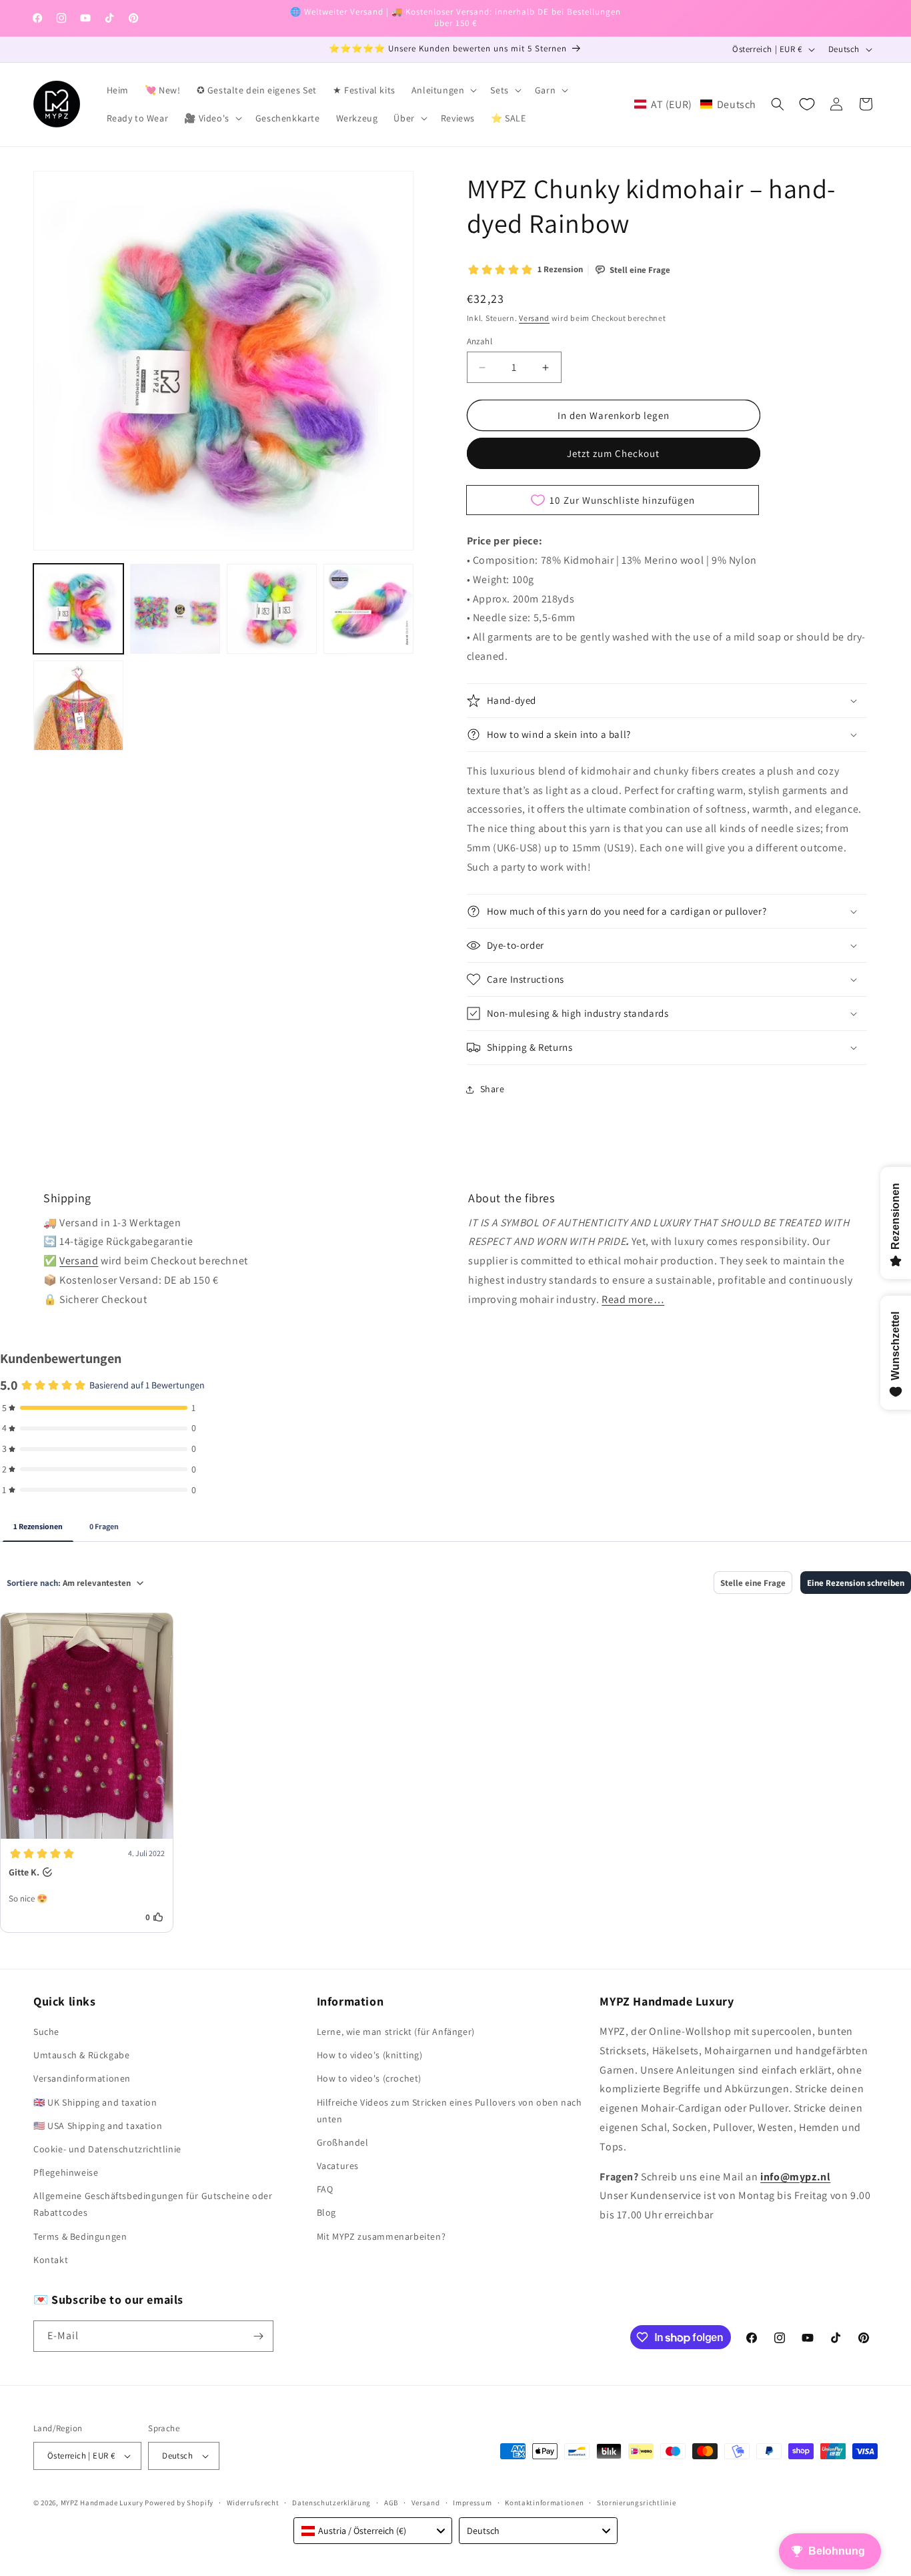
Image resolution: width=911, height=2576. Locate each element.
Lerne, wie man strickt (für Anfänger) (396, 2032)
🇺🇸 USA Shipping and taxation (98, 2126)
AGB (391, 2503)
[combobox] (373, 2531)
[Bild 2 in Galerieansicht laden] (175, 609)
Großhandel (343, 2142)
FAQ (325, 2189)
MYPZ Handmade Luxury (102, 2503)
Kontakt (51, 2260)
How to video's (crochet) (369, 2078)
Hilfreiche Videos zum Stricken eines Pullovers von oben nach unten (449, 2111)
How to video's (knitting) (370, 2055)
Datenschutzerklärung (331, 2503)
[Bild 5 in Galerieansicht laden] (78, 706)
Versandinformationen (82, 2078)
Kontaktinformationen (544, 2503)
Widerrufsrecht (253, 2503)
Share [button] (493, 1089)
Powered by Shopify (179, 2503)
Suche (46, 2032)
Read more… (633, 1299)
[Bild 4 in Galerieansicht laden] (368, 609)
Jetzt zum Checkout (613, 453)
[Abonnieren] (258, 2336)
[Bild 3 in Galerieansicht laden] (272, 609)
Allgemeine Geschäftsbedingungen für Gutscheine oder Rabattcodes (153, 2204)
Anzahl (480, 341)
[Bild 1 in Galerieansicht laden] (78, 609)
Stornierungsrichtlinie (636, 2503)
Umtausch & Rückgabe (81, 2055)
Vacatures (338, 2166)
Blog (326, 2212)
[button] (443, 90)
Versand (534, 318)
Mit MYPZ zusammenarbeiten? (381, 2236)
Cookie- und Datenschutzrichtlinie (107, 2149)
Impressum (472, 2503)
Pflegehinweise (66, 2172)
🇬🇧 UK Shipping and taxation (95, 2102)
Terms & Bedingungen (80, 2236)
